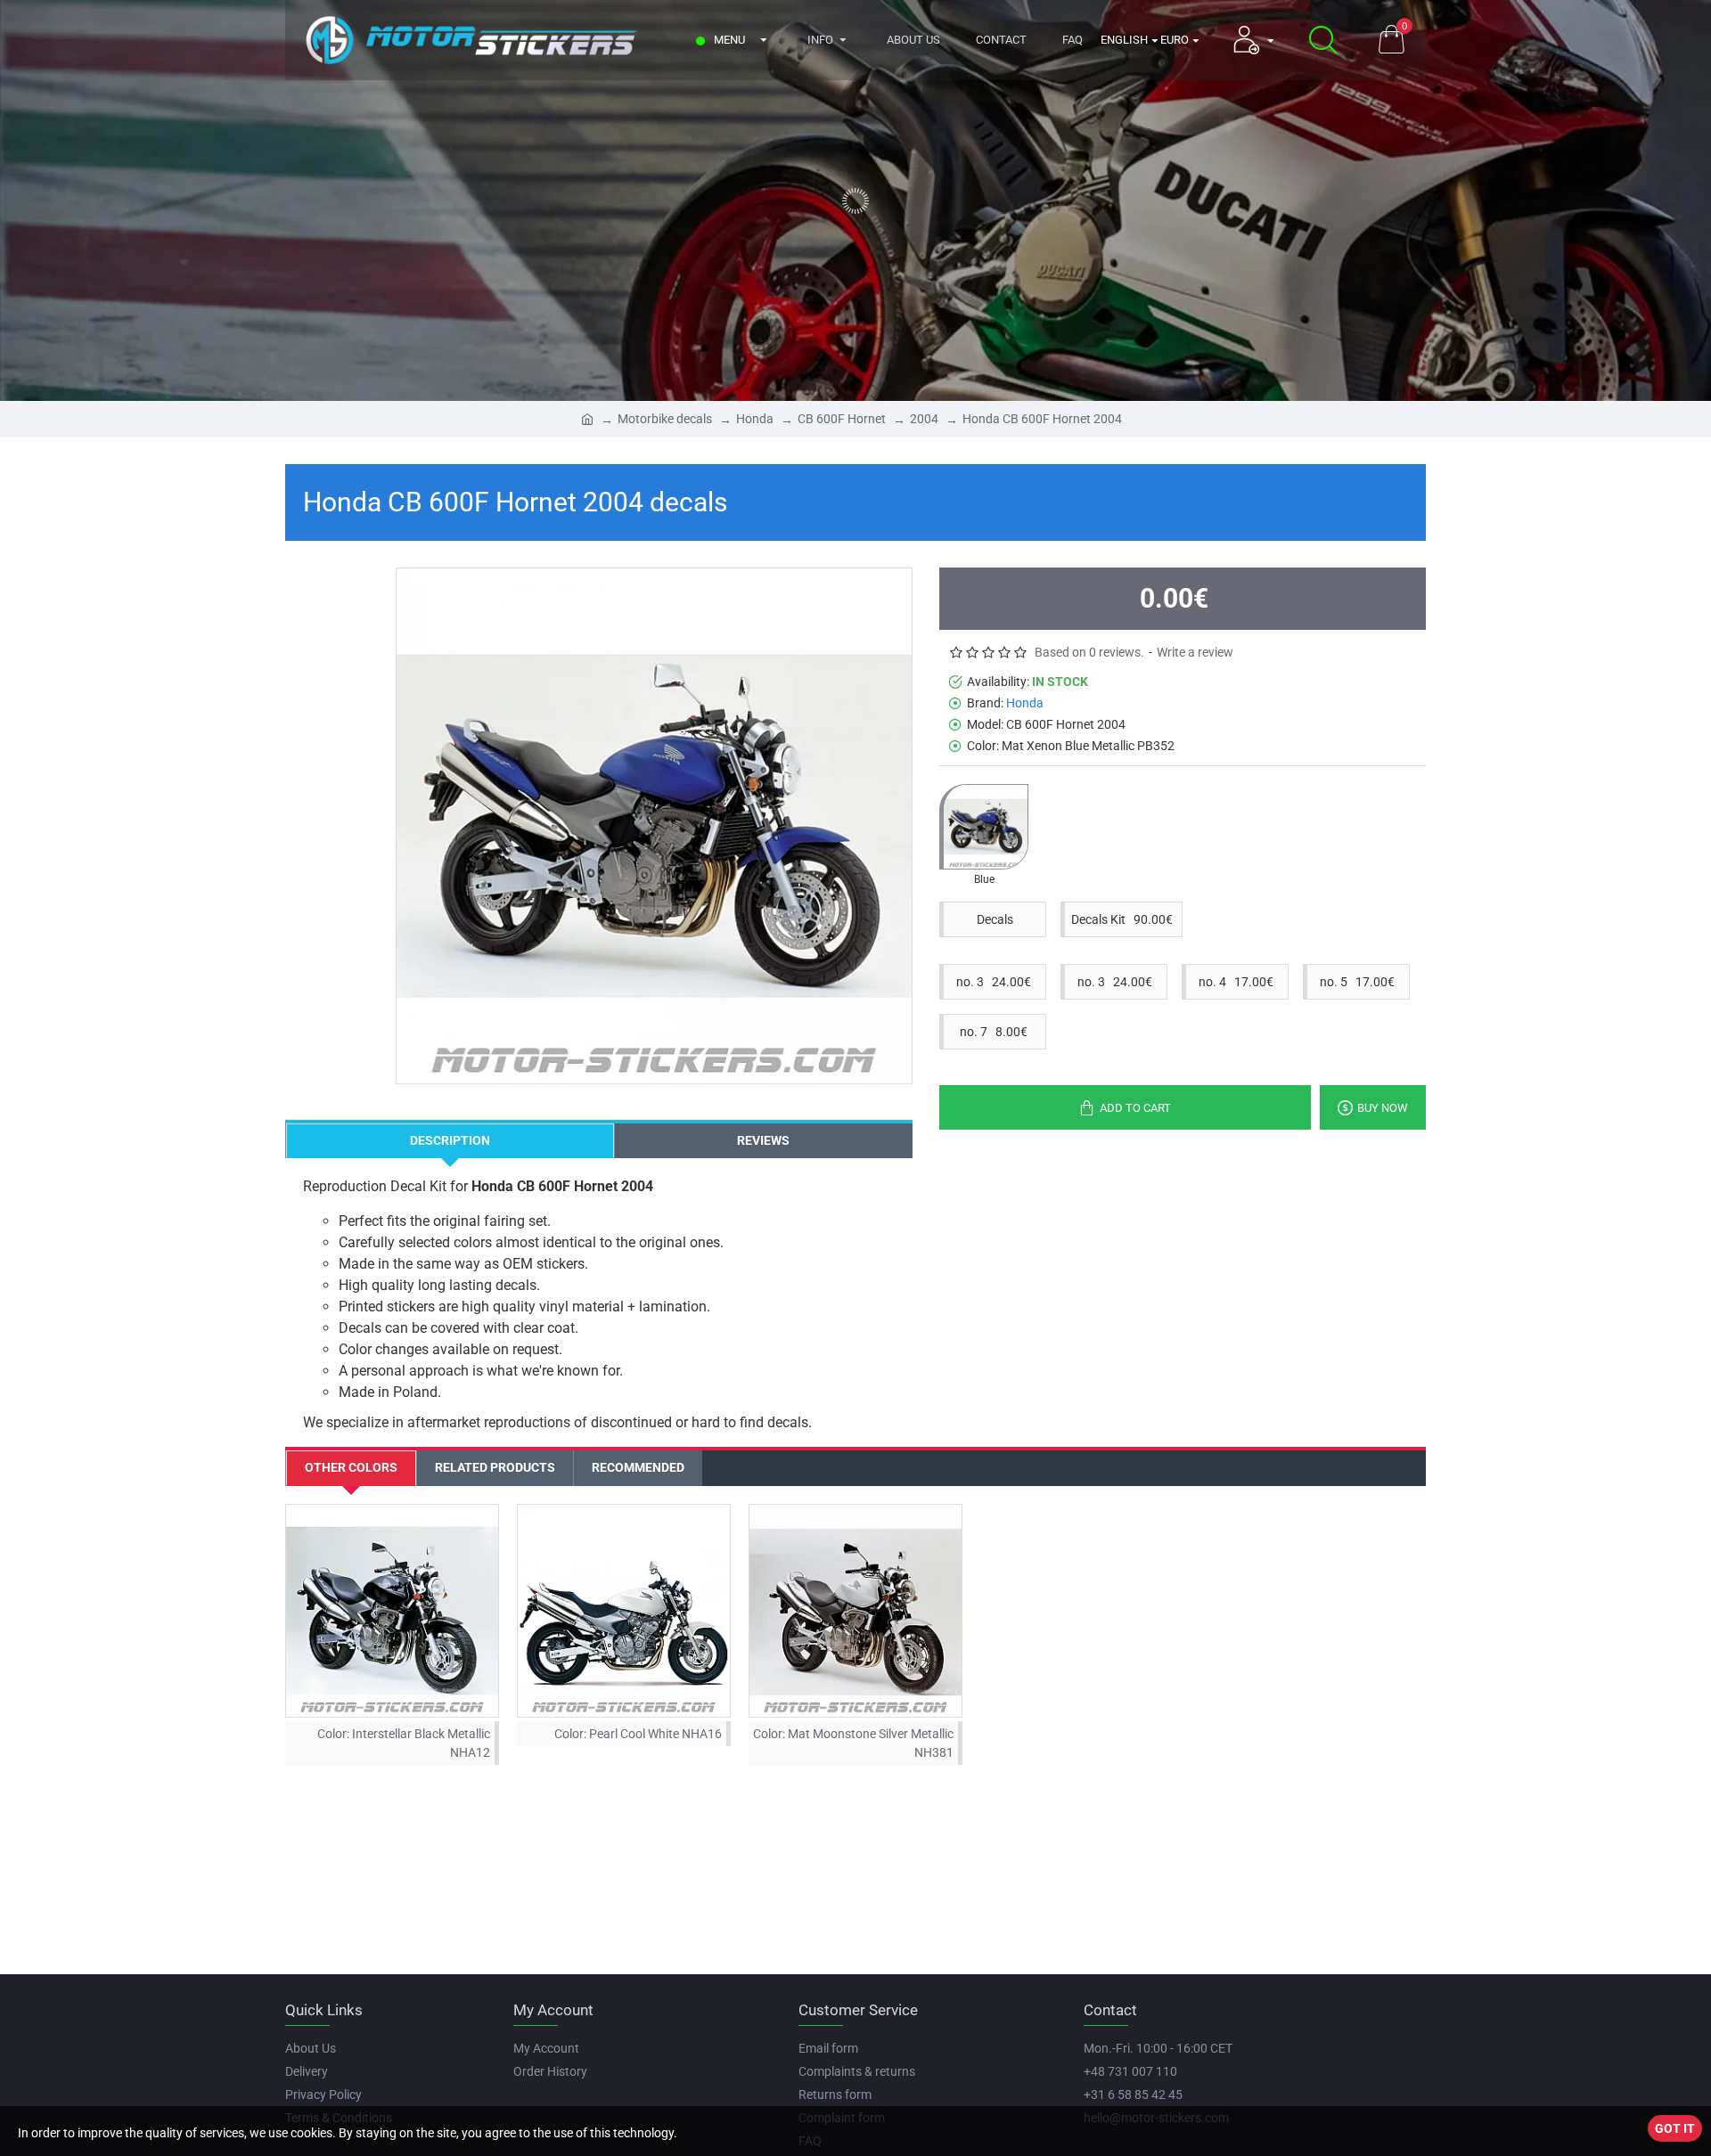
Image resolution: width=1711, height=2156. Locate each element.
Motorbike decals (665, 419)
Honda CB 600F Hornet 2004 (1042, 419)
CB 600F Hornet (842, 419)
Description (450, 1140)
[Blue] (984, 827)
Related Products (495, 1467)
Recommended (638, 1467)
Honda (755, 419)
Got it (1675, 2128)
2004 (924, 419)
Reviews (763, 1140)
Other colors (351, 1467)
